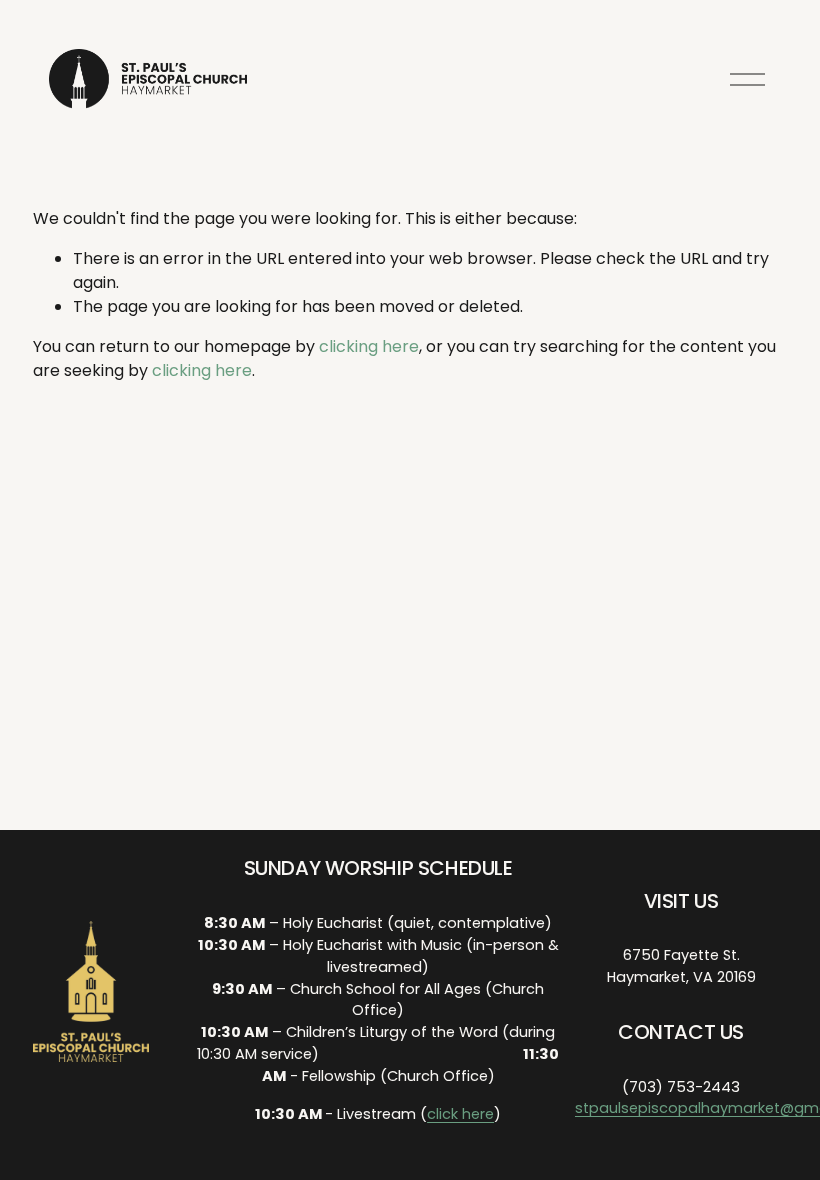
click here (460, 1114)
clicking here (369, 346)
